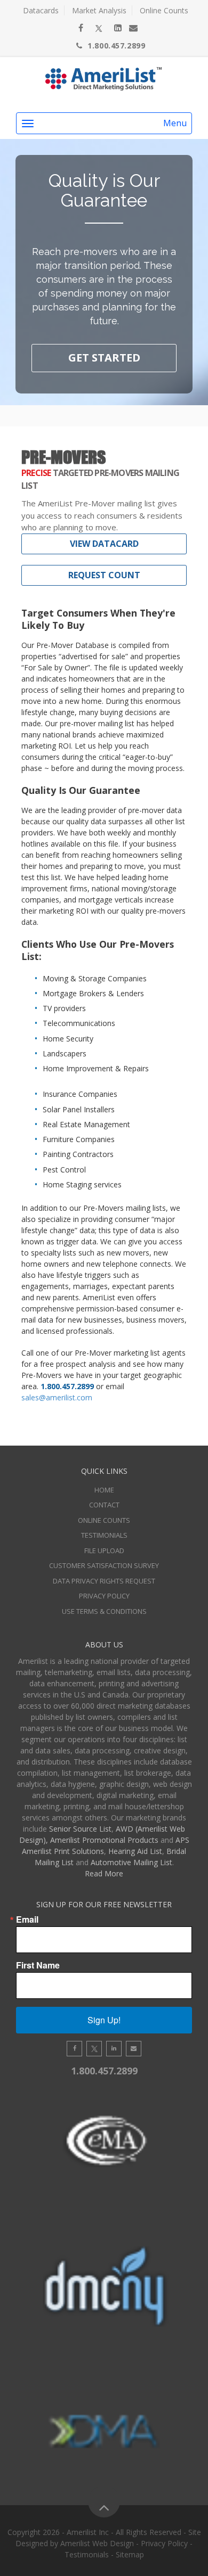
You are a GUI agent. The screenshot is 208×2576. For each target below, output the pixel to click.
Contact (104, 1505)
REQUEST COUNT (104, 575)
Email (27, 1919)
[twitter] (99, 28)
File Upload (104, 1550)
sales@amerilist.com (57, 1397)
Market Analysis (99, 10)
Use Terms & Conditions (104, 1611)
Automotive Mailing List (131, 1862)
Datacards (41, 10)
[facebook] (81, 28)
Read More (104, 1873)
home (104, 1490)
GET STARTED (104, 358)
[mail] (133, 28)
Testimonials (104, 1535)
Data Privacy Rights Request (104, 1581)
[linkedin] (118, 28)
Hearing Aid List (135, 1851)
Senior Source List (80, 1829)
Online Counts (164, 10)
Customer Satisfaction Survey (104, 1565)
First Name (38, 1965)
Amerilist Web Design (97, 2543)
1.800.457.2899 (116, 46)
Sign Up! (104, 2020)
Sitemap (130, 2554)
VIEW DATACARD (104, 544)
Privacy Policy (104, 1596)
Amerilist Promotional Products (104, 1840)
